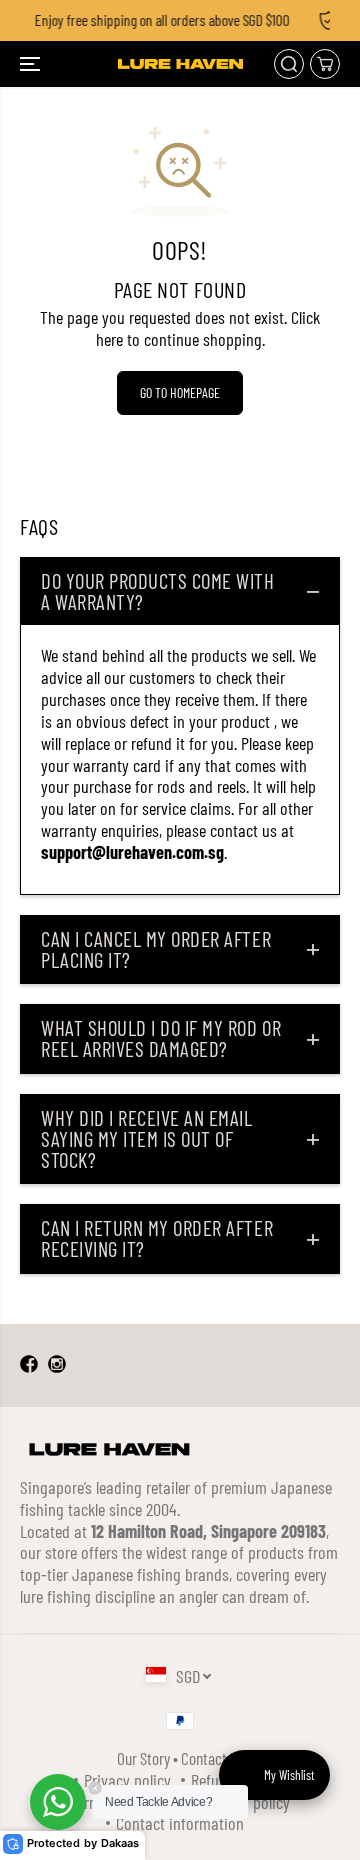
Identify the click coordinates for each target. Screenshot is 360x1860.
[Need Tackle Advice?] (58, 1802)
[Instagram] (57, 1365)
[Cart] (325, 64)
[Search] (289, 64)
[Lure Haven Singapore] (180, 64)
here (109, 339)
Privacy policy (127, 1780)
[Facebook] (29, 1365)
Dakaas (120, 1843)
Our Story (143, 1758)
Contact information (180, 1823)
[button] (32, 64)
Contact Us (212, 1758)
